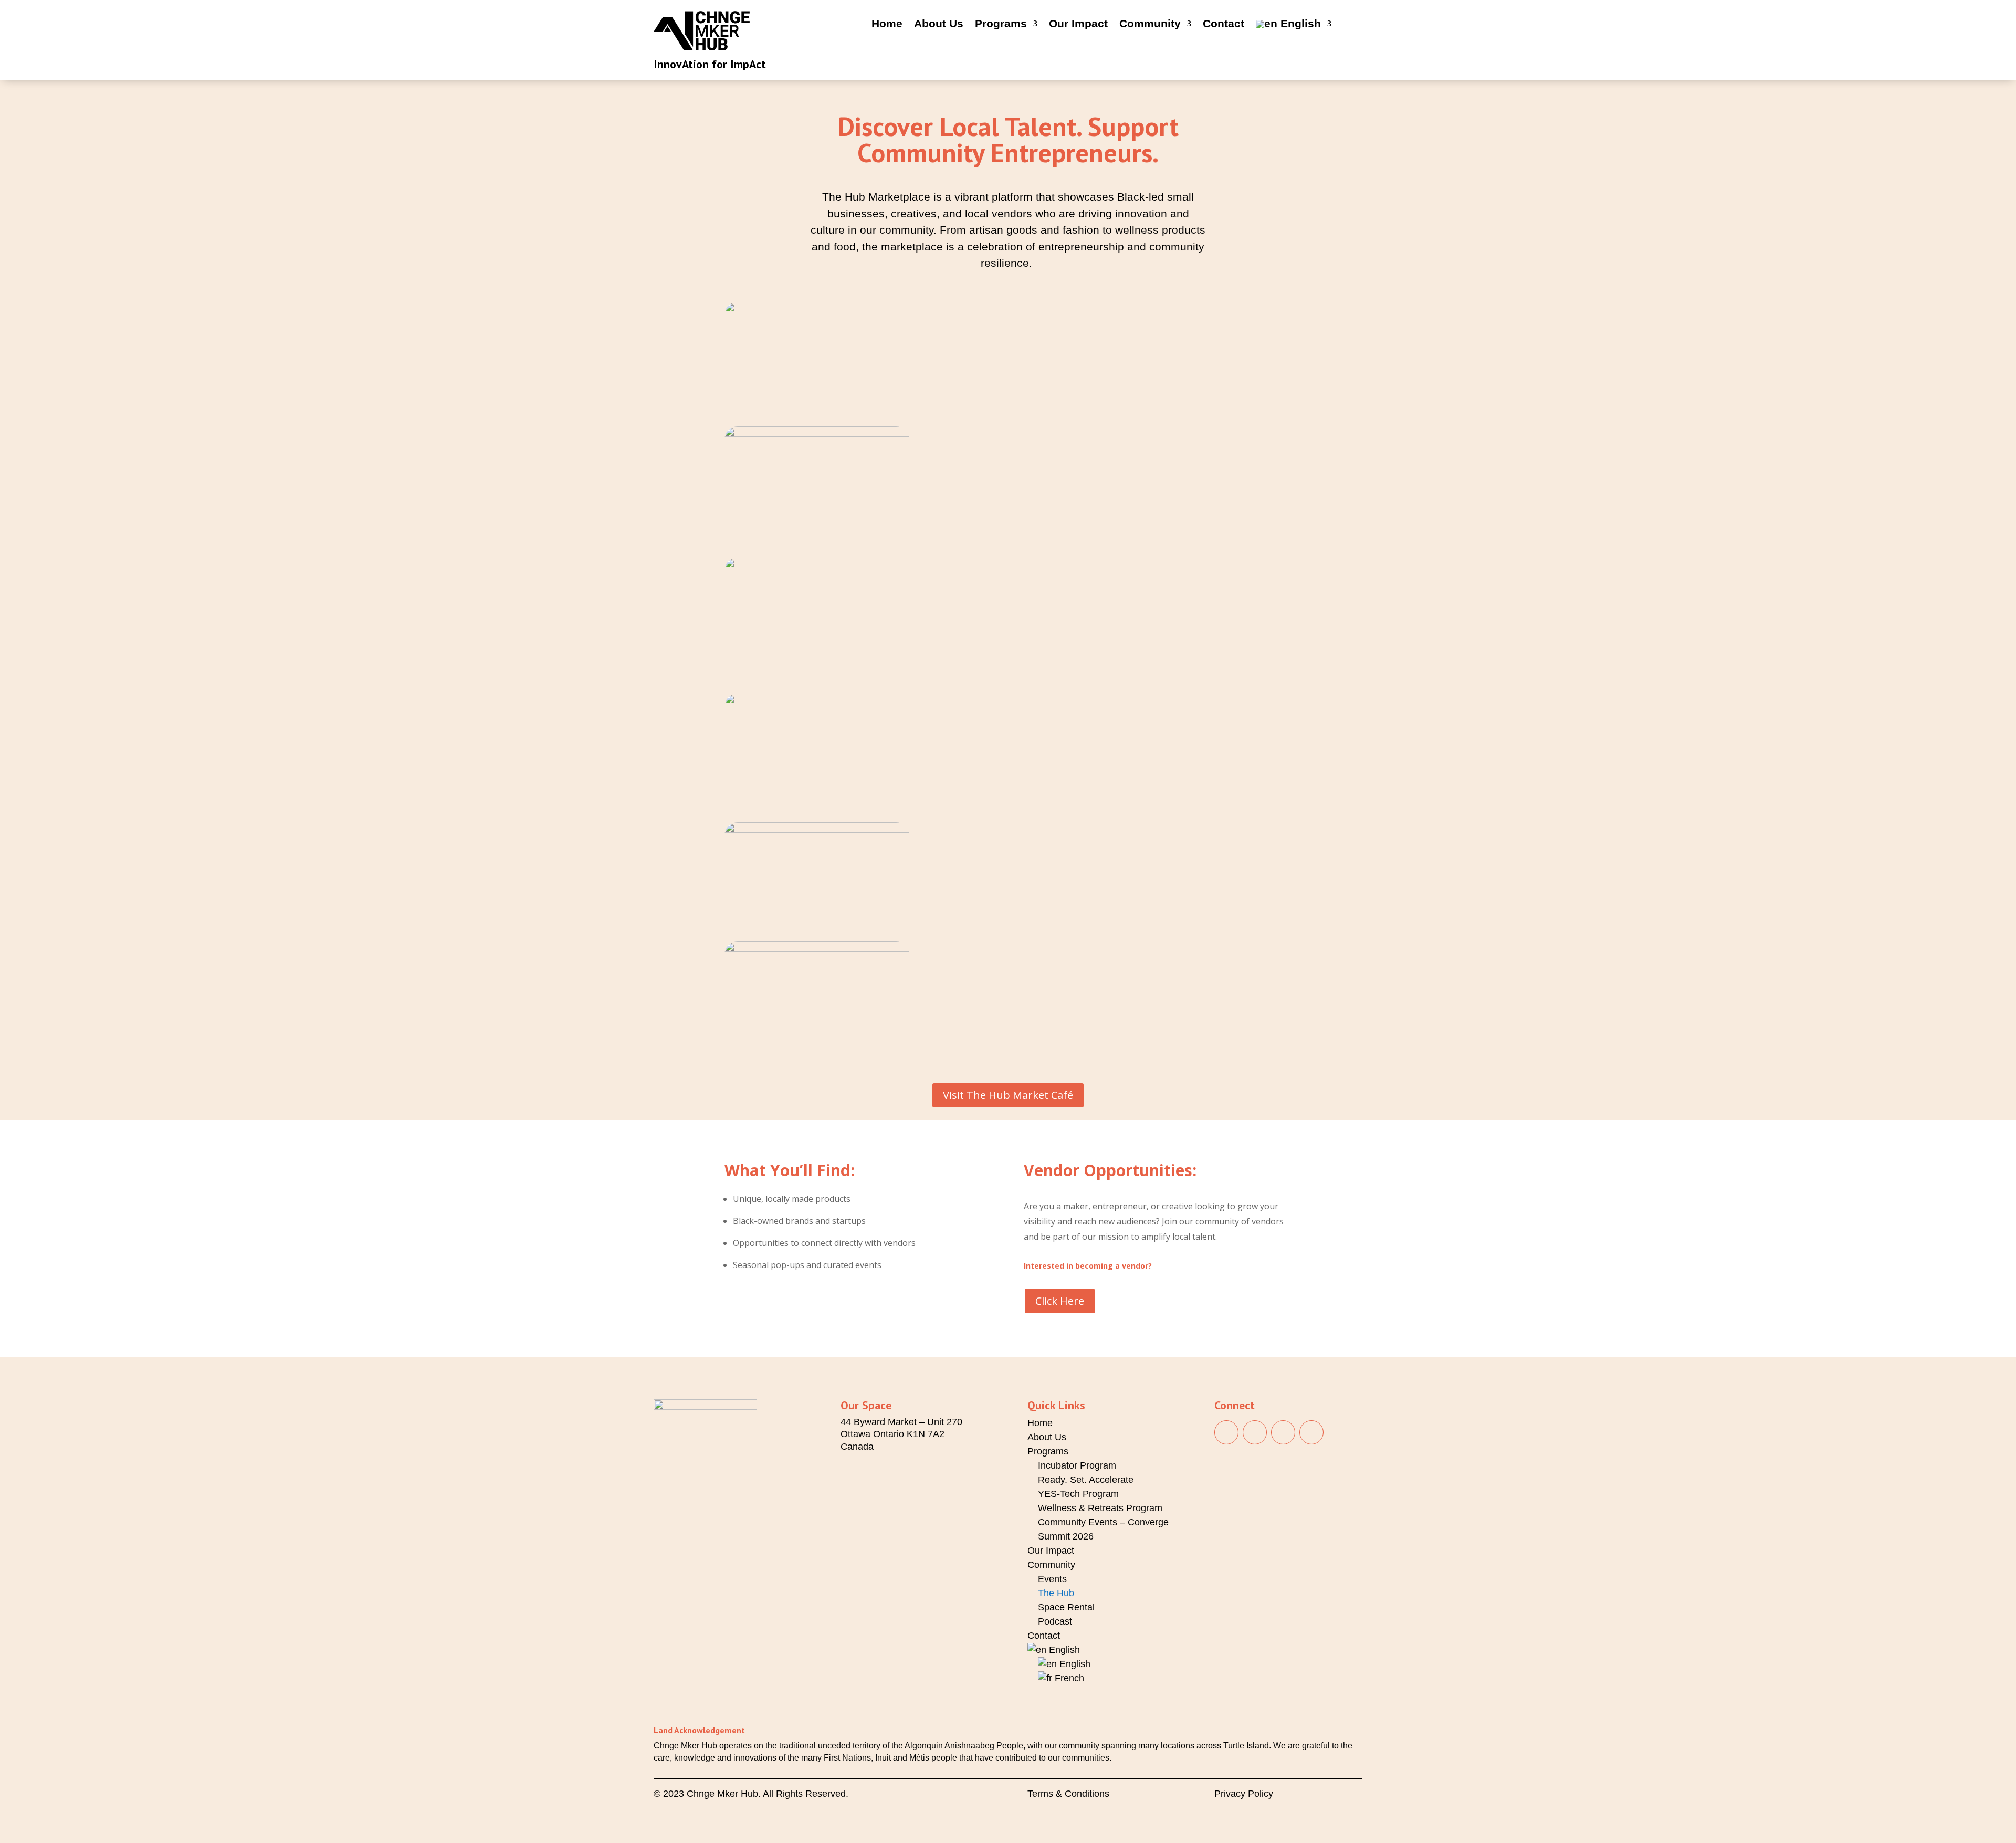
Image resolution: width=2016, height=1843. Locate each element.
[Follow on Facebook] (1226, 1432)
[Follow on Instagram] (1255, 1432)
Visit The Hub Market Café (1008, 1095)
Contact (1224, 25)
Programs (1001, 25)
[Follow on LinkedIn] (1283, 1432)
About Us (939, 25)
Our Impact (1078, 25)
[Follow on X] (1311, 1432)
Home (887, 25)
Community (1150, 25)
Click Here (1060, 1301)
